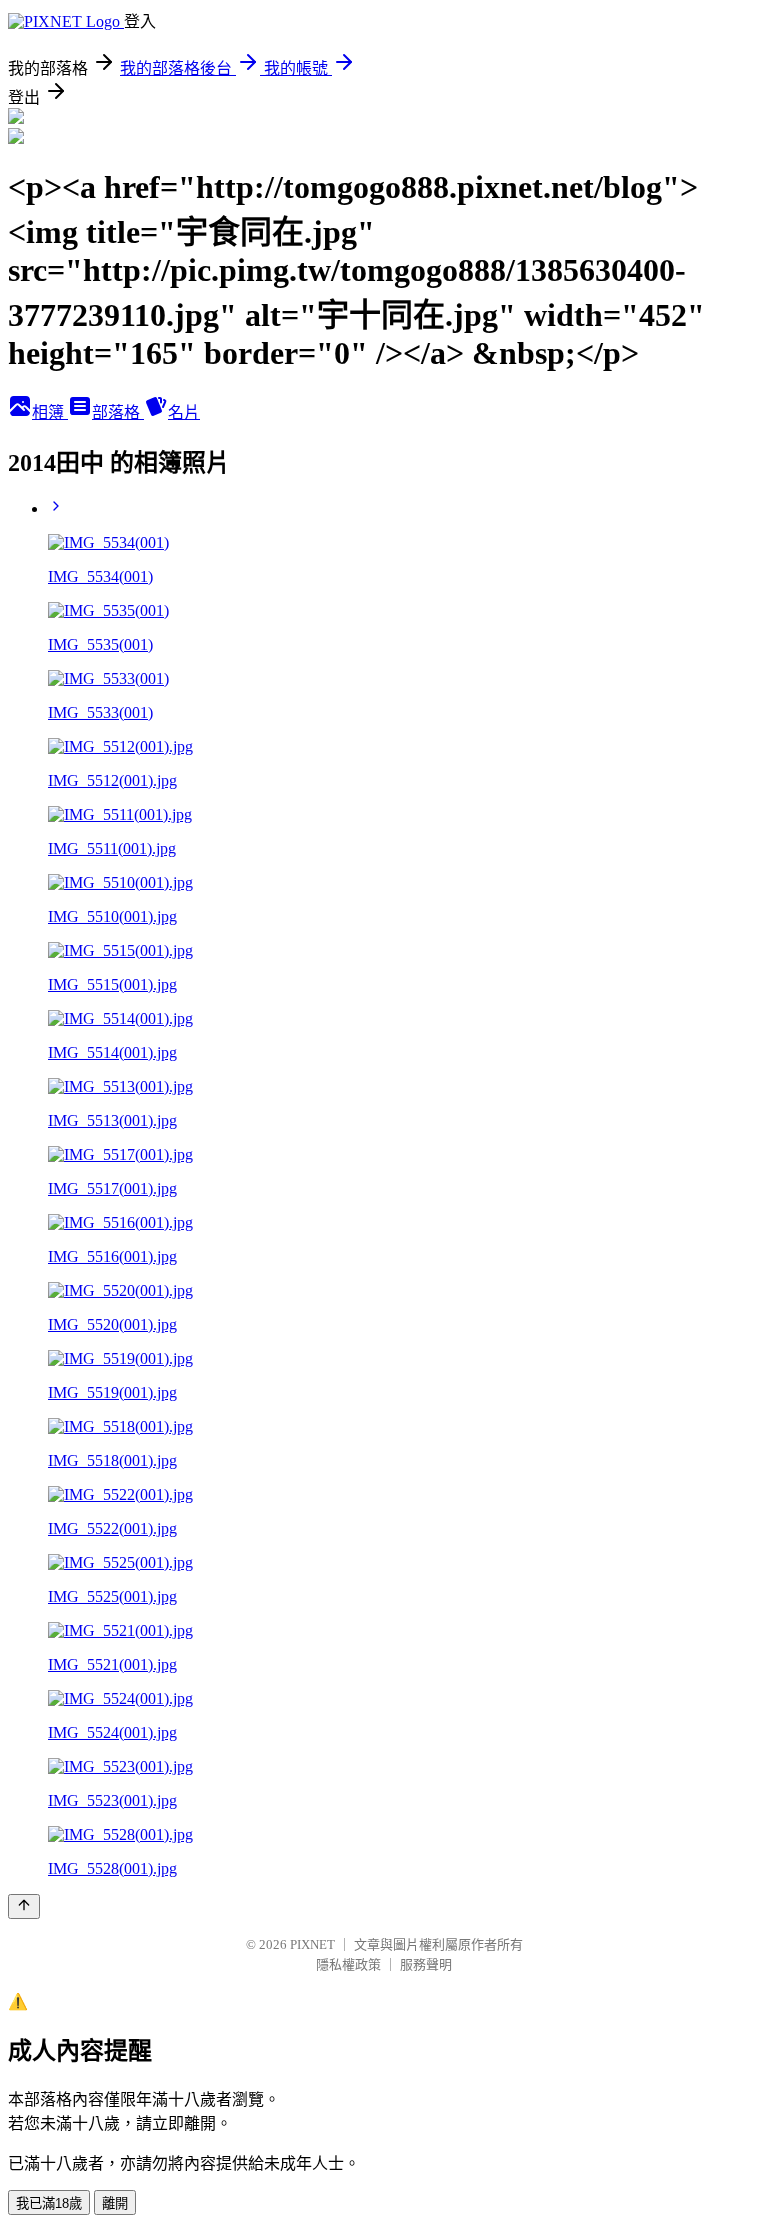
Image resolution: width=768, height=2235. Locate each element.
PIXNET (312, 1944)
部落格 (118, 412)
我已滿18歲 (49, 2203)
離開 (115, 2203)
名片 (184, 412)
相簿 (50, 412)
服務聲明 (426, 1964)
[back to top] (24, 1906)
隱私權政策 (348, 1964)
